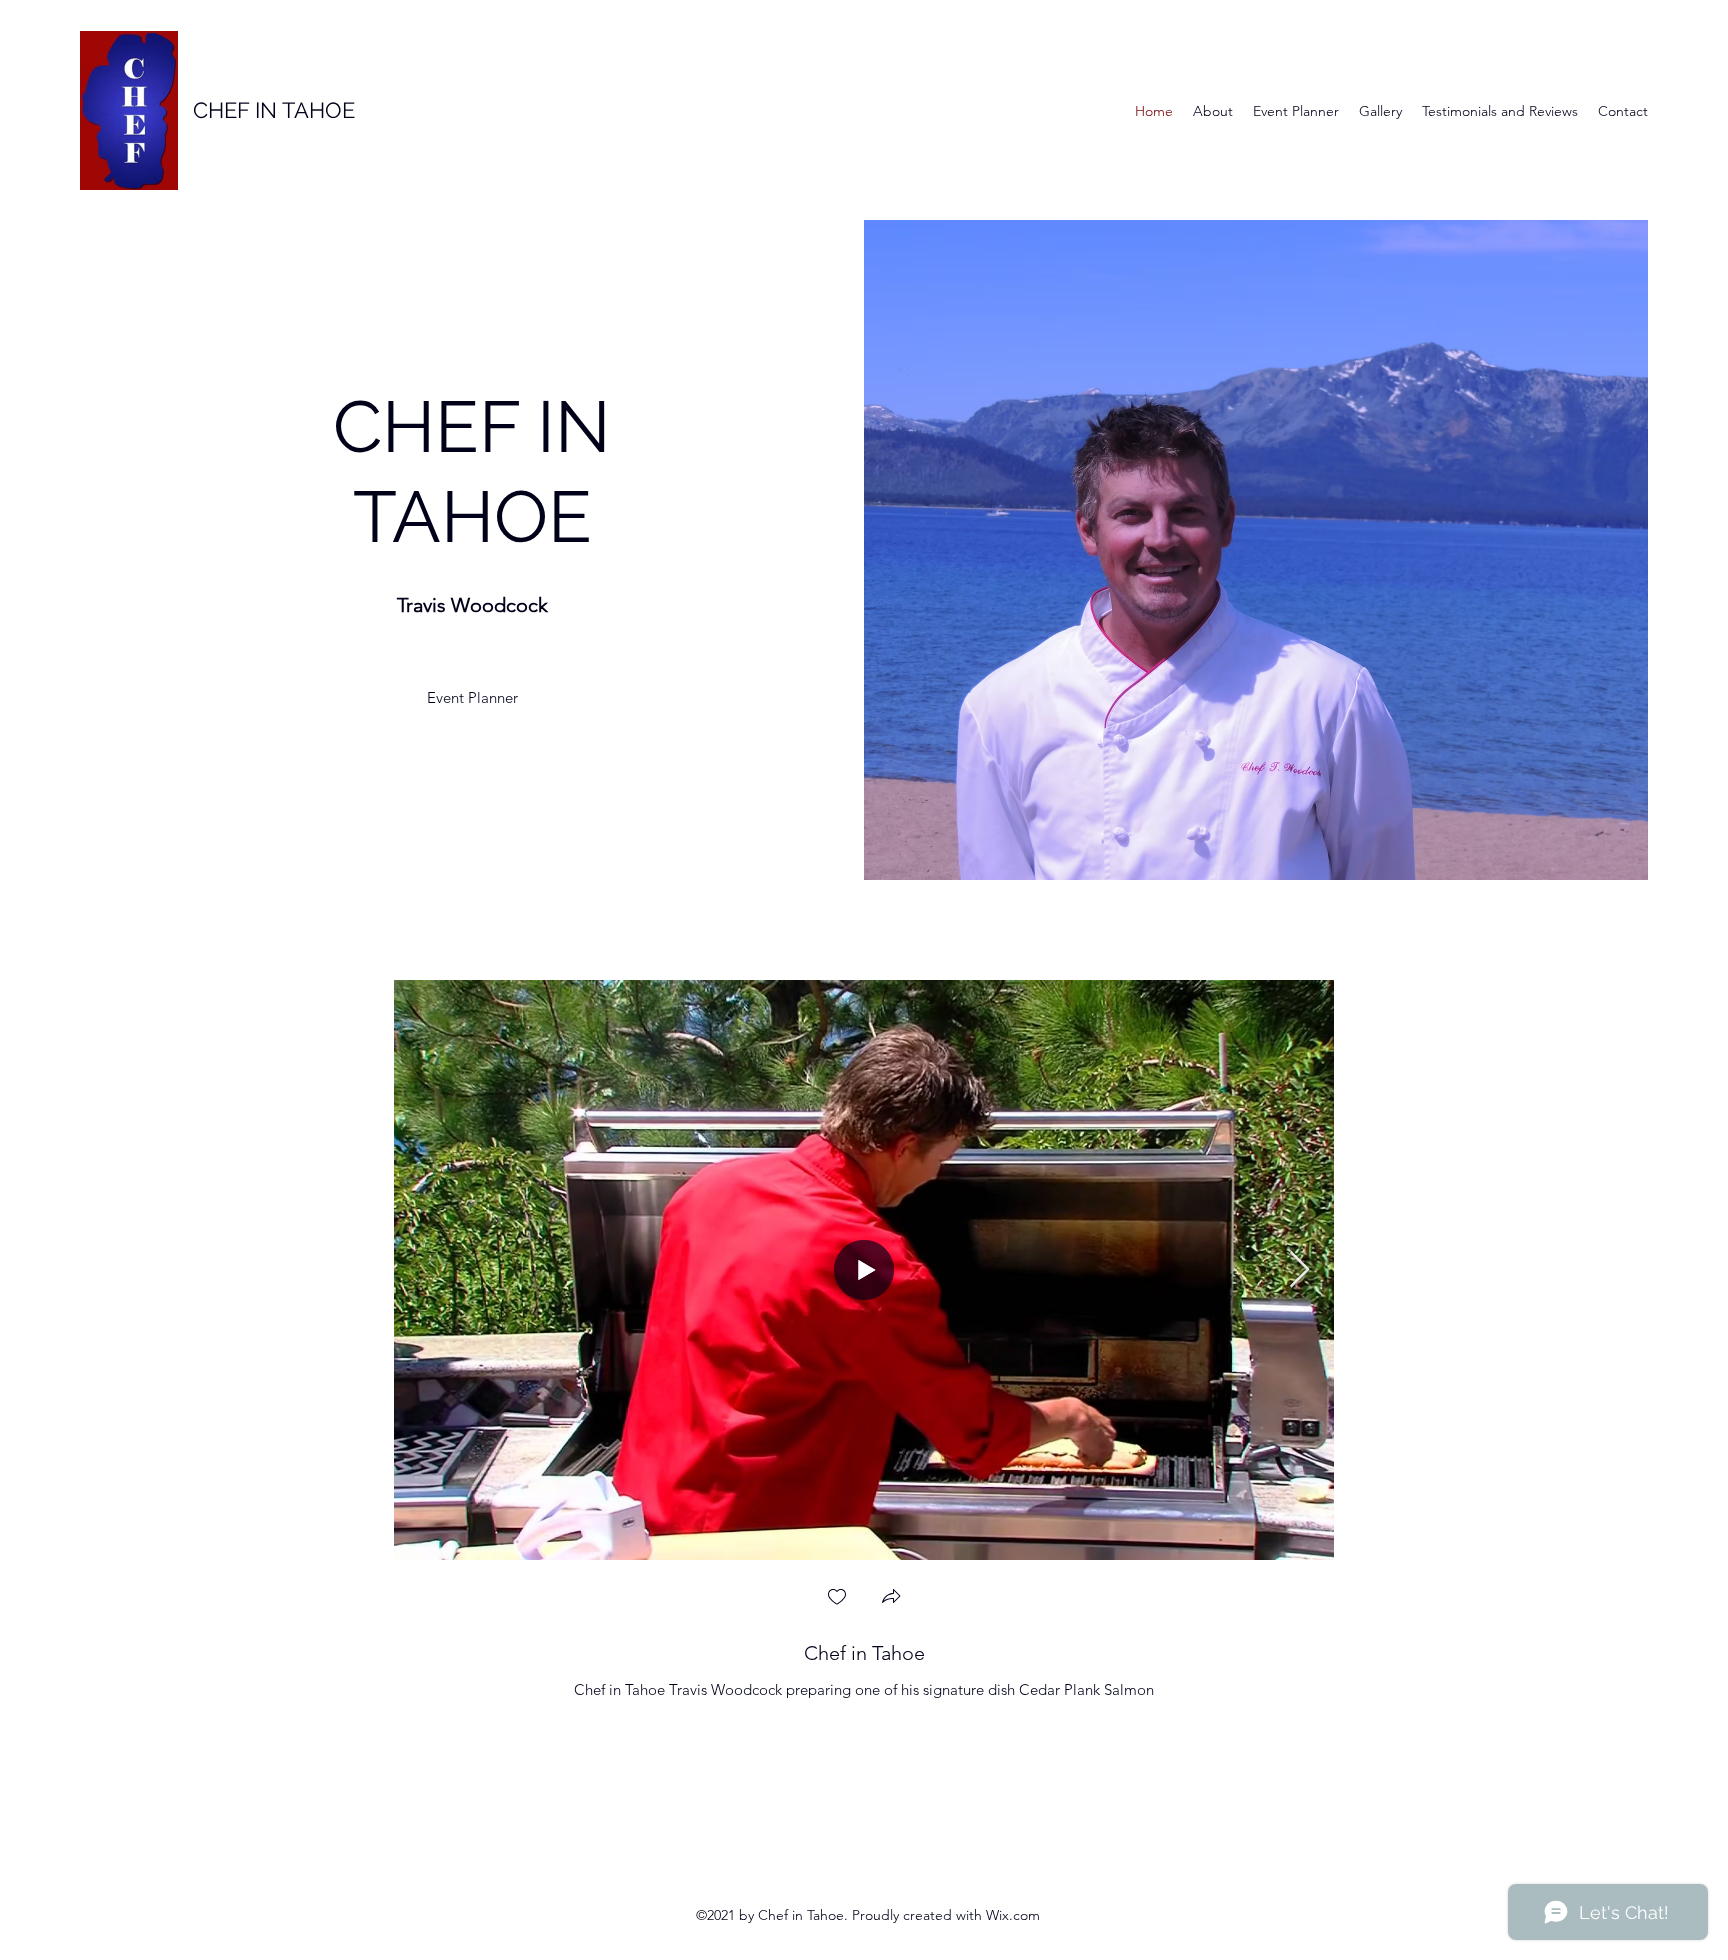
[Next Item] (1299, 1270)
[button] (891, 1598)
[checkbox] (837, 1598)
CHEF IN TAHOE (274, 110)
